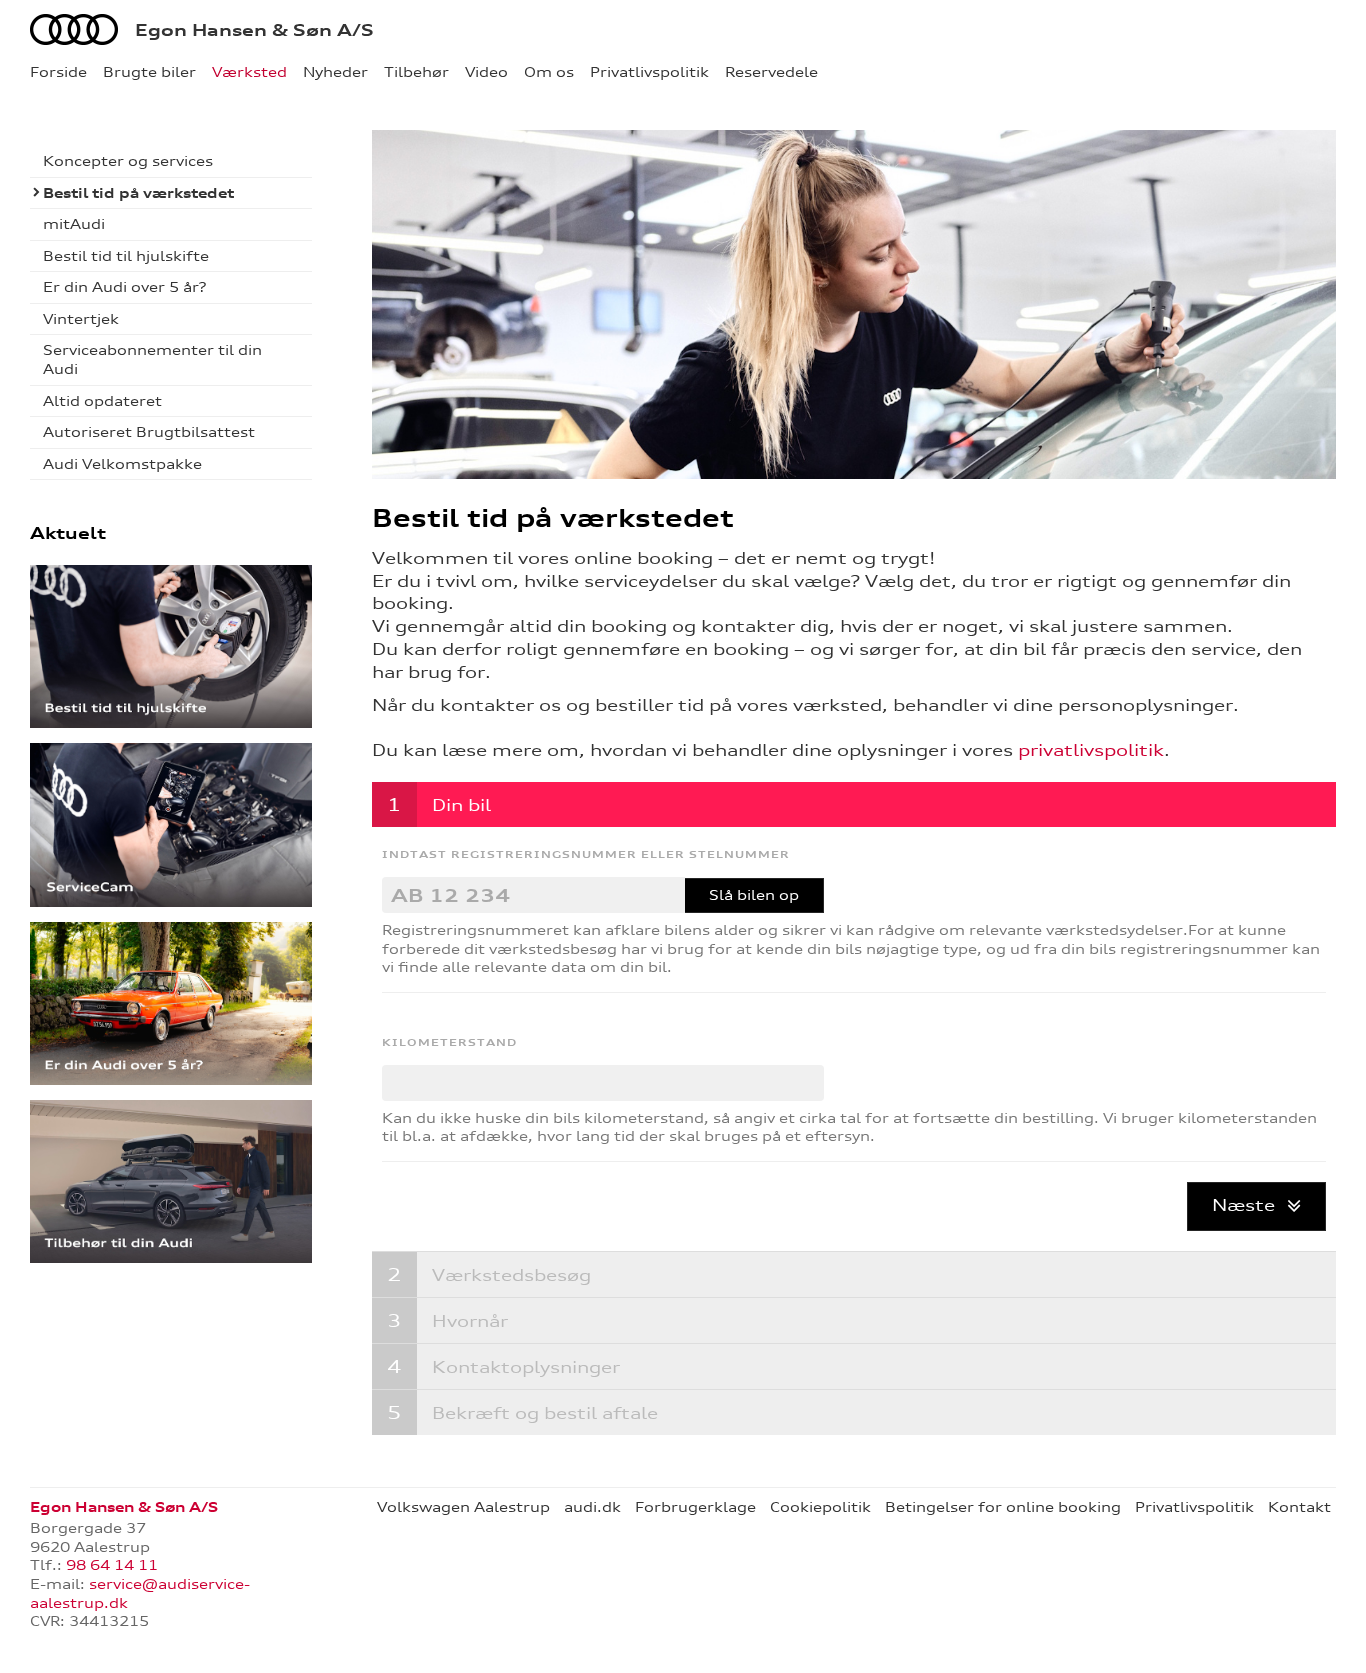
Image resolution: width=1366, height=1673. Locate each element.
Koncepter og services (128, 161)
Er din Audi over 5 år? (124, 287)
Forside (58, 72)
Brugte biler (149, 72)
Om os (549, 72)
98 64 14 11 (112, 1565)
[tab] (854, 804)
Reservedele (771, 72)
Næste (1246, 1205)
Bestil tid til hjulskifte (126, 256)
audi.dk (592, 1507)
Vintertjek (81, 319)
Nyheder (335, 72)
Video (486, 72)
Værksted (249, 72)
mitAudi (74, 224)
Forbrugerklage (695, 1507)
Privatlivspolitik (649, 72)
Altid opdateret (102, 401)
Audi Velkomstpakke (122, 464)
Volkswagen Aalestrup (463, 1507)
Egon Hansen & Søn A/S (254, 30)
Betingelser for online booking (1003, 1507)
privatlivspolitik (1091, 750)
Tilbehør (416, 72)
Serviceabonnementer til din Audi (152, 359)
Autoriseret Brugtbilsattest (149, 432)
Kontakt (1299, 1507)
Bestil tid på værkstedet (138, 193)
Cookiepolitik (820, 1507)
